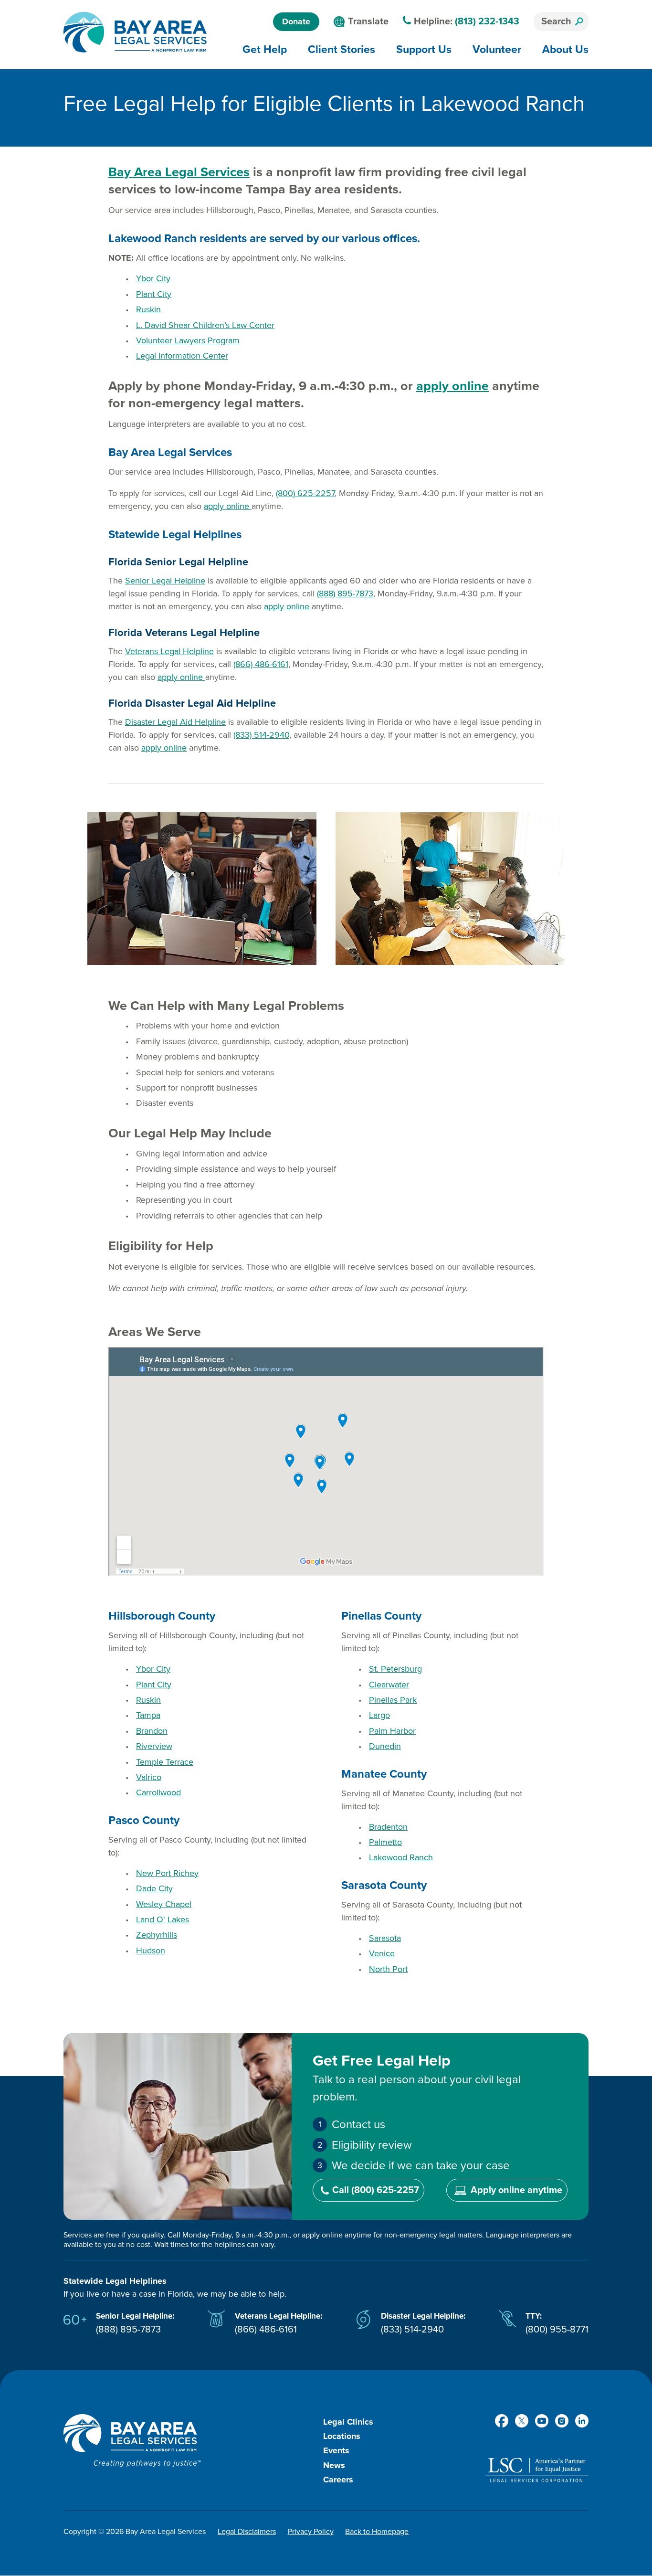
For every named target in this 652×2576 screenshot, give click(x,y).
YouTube (542, 2421)
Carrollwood (158, 1792)
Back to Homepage (377, 2532)
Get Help (265, 49)
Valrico (149, 1777)
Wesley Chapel (164, 1904)
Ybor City (153, 278)
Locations (342, 2436)
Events (336, 2450)
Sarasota (385, 1938)
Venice (382, 1953)
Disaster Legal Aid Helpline (175, 722)
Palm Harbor (392, 1731)
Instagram (562, 2421)
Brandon (152, 1731)
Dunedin (385, 1746)
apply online (452, 386)
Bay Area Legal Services (179, 172)
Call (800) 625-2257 (376, 2190)
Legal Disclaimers (247, 2532)
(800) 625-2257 (305, 493)
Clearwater (389, 1685)
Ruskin (148, 309)
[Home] (135, 32)
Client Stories (342, 49)
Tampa (148, 1715)
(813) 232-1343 (487, 21)
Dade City (154, 1888)
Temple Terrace (165, 1762)
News (334, 2465)
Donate (296, 21)
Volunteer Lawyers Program (188, 340)
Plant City (154, 294)
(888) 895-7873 (345, 594)
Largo (379, 1715)
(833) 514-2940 (261, 735)
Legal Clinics (348, 2422)
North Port (388, 1969)
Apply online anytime (516, 2190)
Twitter (522, 2421)
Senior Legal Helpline (165, 581)
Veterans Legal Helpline (169, 651)
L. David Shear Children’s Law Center (205, 325)
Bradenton (388, 1827)
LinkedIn (582, 2421)
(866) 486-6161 (261, 664)
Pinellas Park (393, 1700)
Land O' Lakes (163, 1919)
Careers (338, 2480)
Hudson (151, 1951)
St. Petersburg (395, 1669)
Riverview (154, 1746)
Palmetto (385, 1842)
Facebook (502, 2421)
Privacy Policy (311, 2532)
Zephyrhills (157, 1935)
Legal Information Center (182, 356)
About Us (565, 49)
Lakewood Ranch (401, 1857)
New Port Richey (167, 1873)
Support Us (424, 49)
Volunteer (497, 49)
